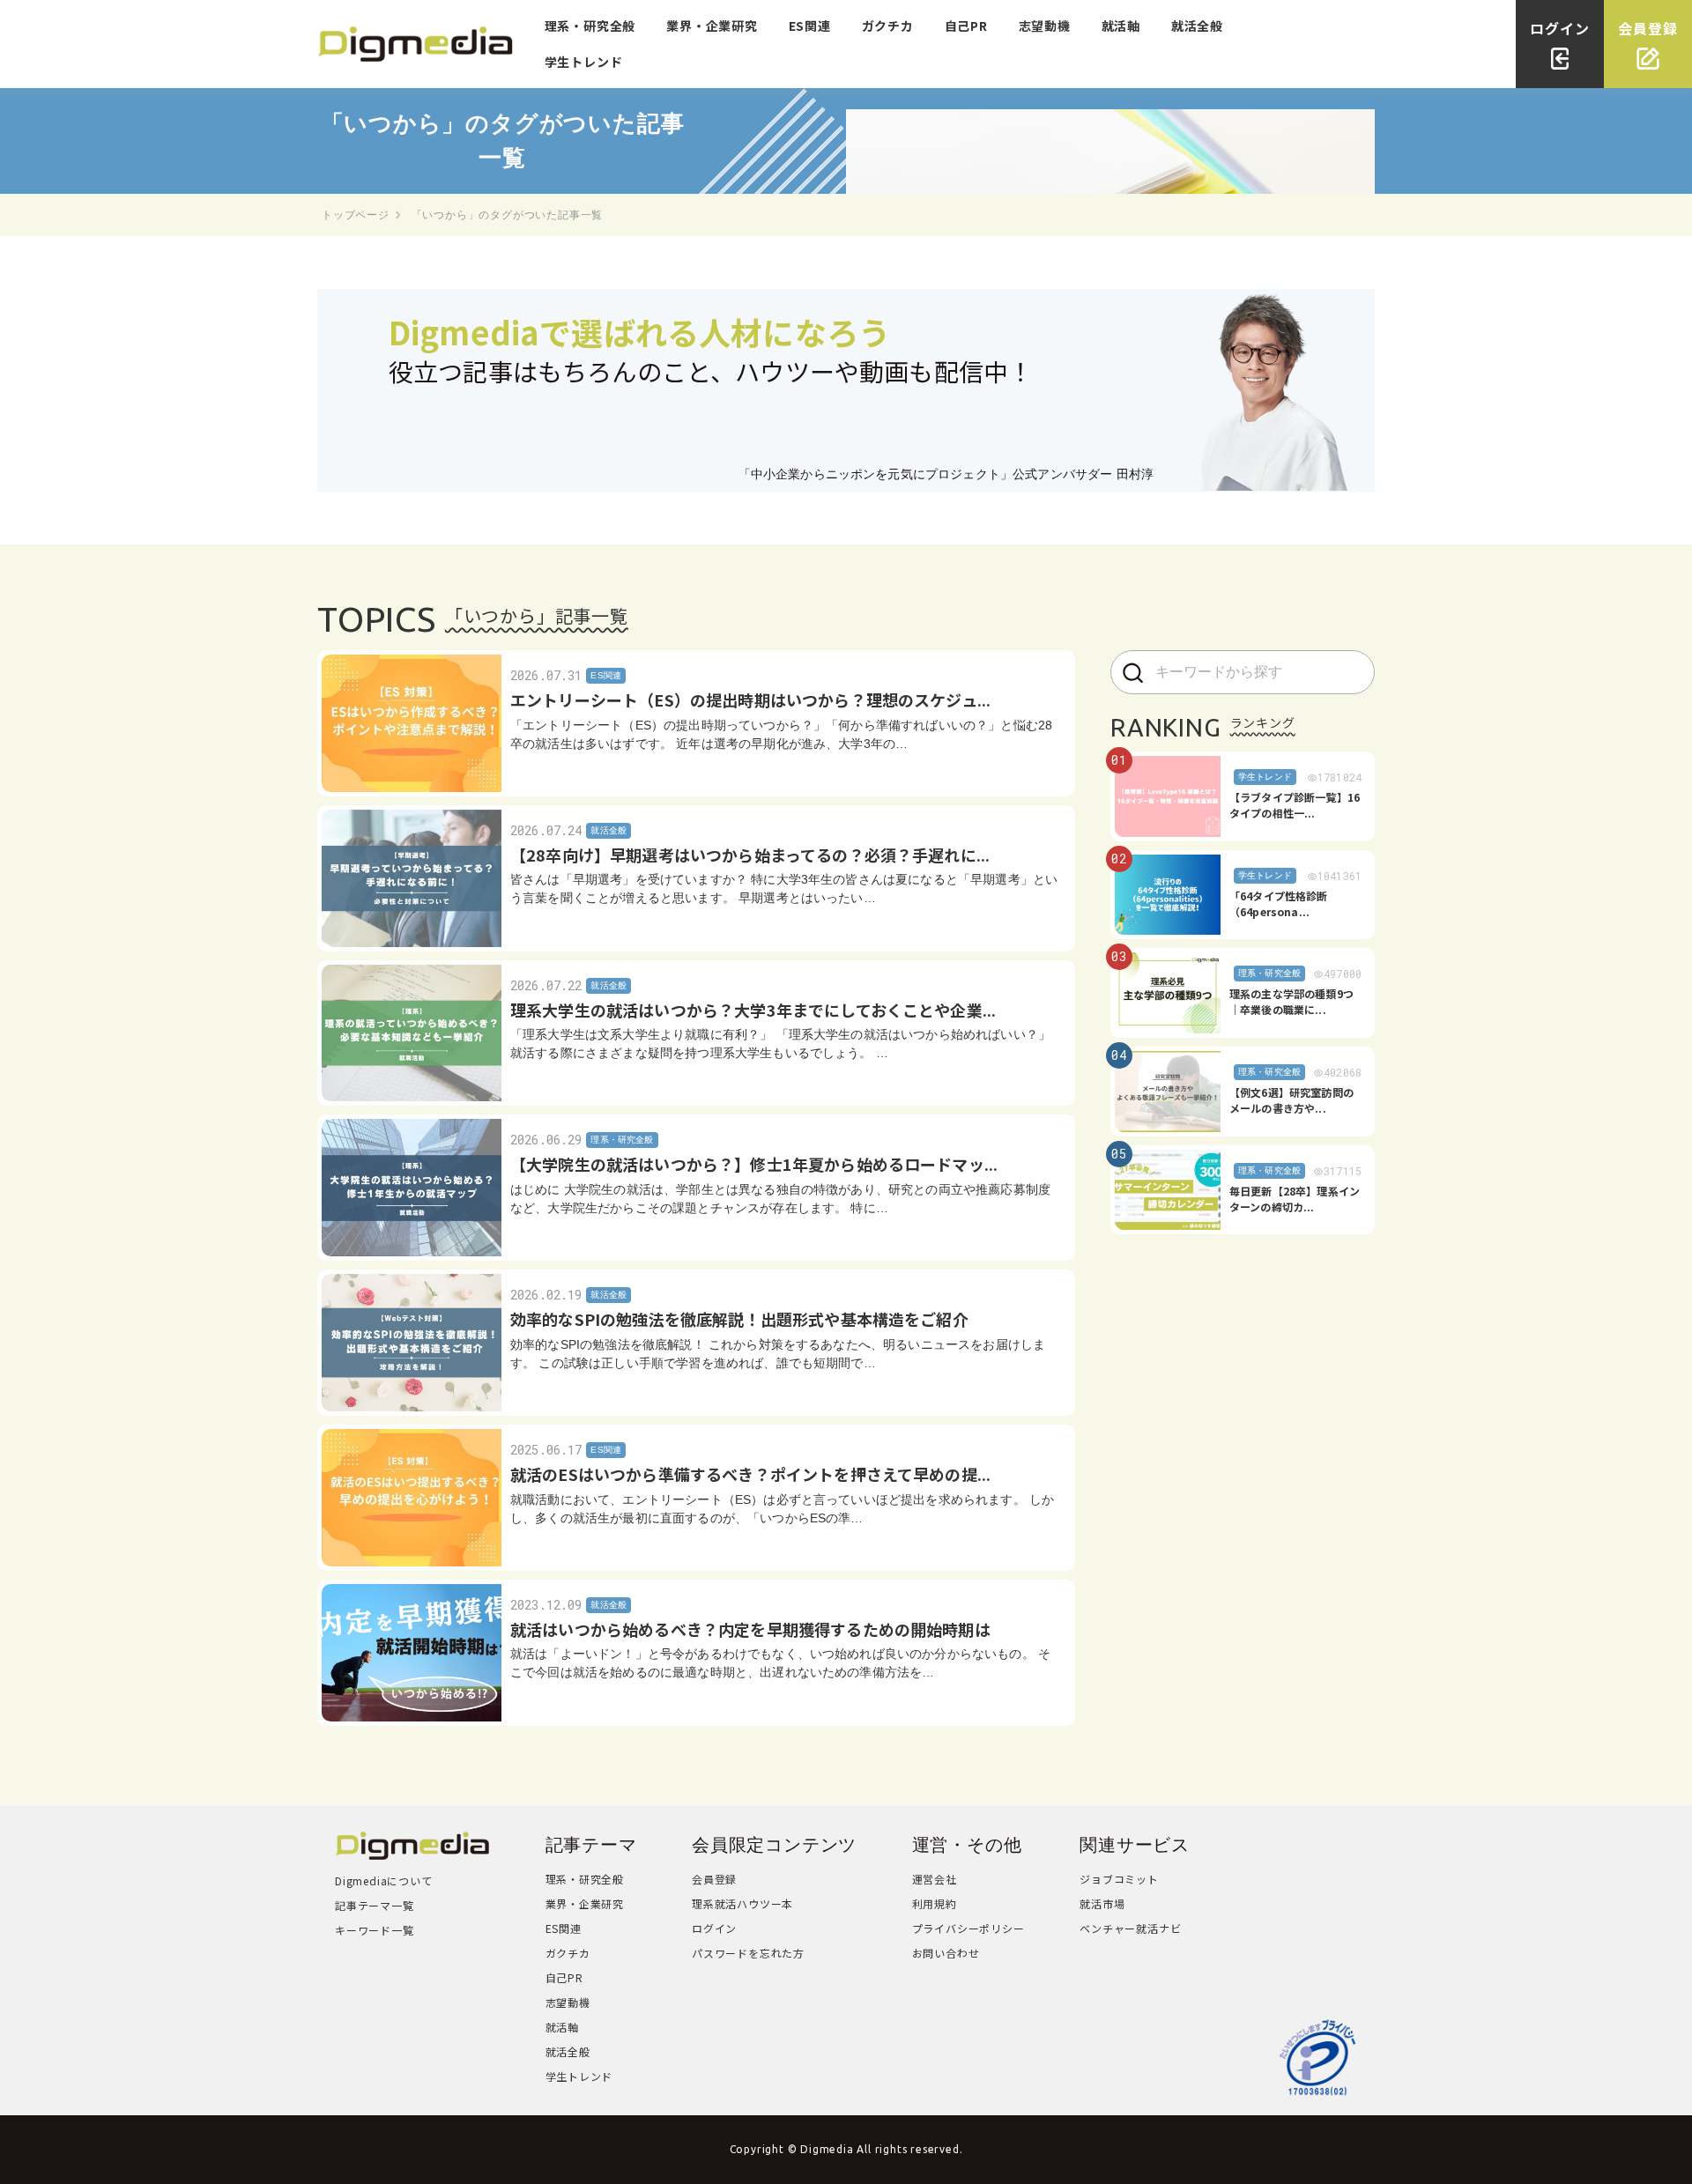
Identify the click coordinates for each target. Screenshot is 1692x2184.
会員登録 (714, 1879)
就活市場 (1102, 1903)
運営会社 (935, 1879)
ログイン (714, 1928)
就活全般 (1197, 26)
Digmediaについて (384, 1880)
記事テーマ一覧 (375, 1905)
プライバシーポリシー (968, 1928)
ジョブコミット (1119, 1879)
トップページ (356, 215)
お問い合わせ (946, 1953)
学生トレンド (584, 62)
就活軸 (1121, 26)
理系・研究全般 (590, 26)
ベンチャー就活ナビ (1130, 1928)
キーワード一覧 (375, 1930)
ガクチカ (888, 26)
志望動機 (1045, 26)
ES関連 (810, 26)
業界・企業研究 (712, 26)
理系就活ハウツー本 (742, 1903)
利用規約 (935, 1903)
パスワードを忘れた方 (748, 1953)
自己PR (966, 26)
